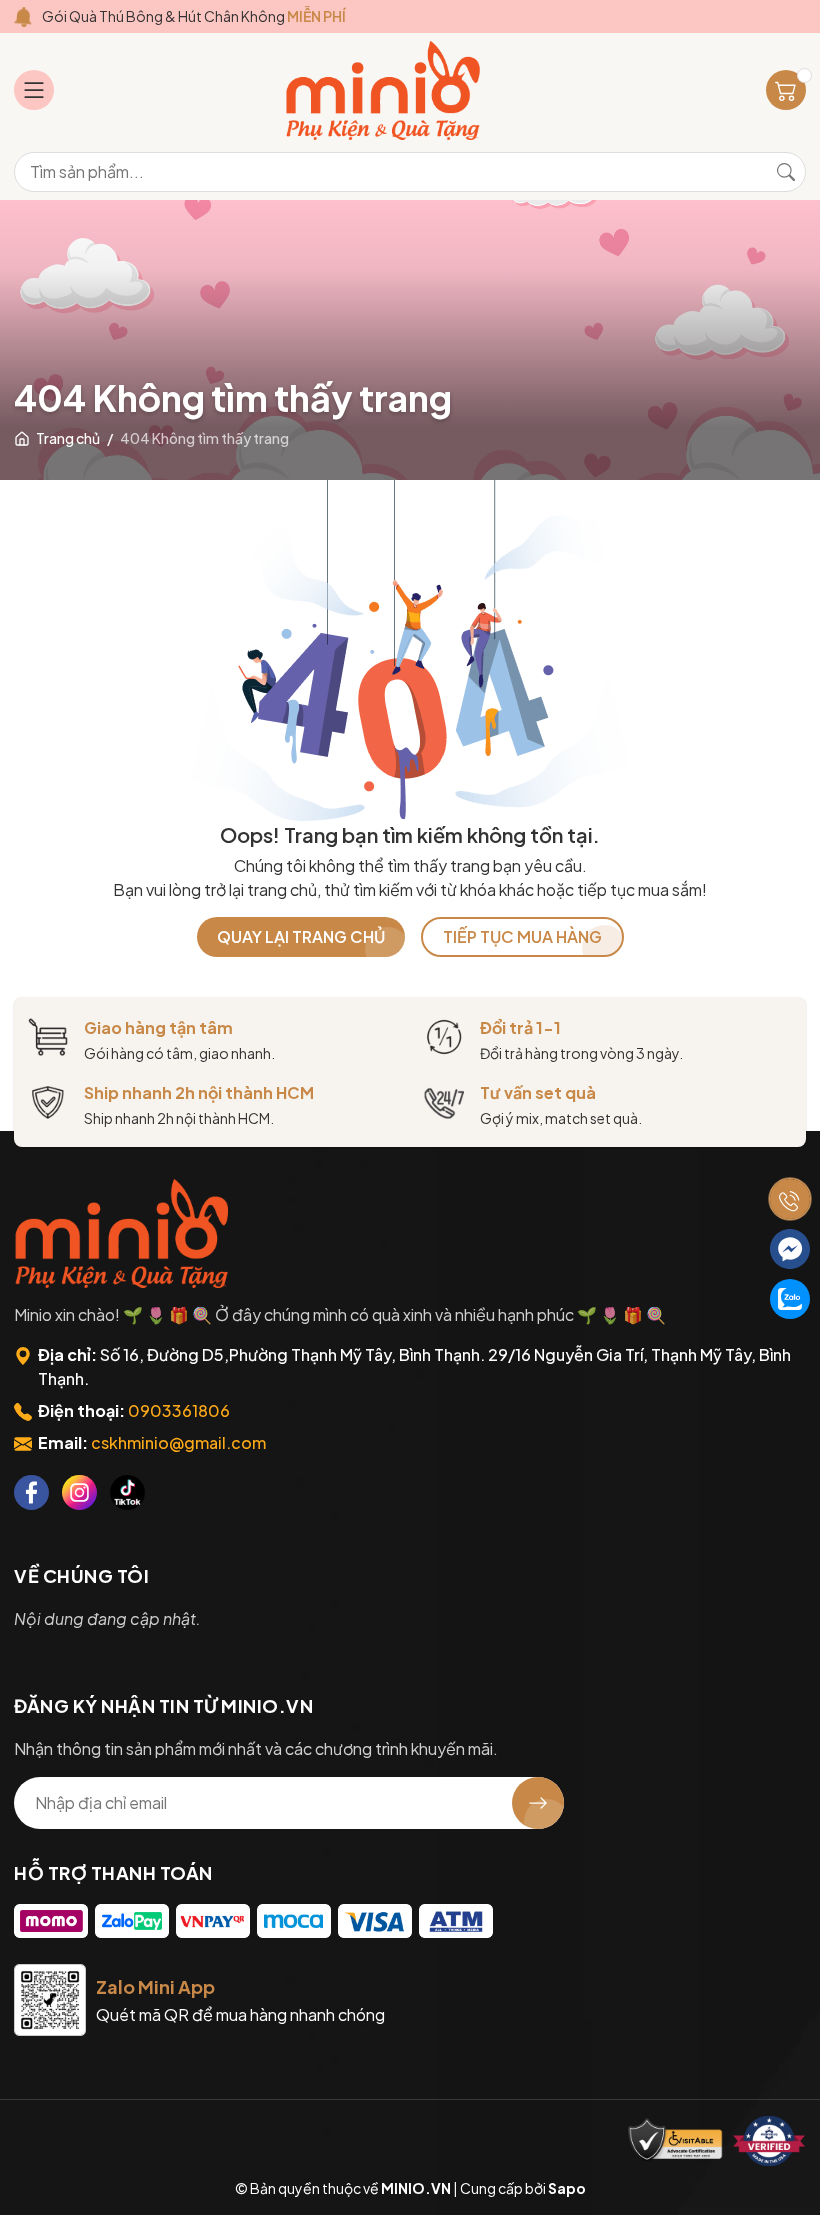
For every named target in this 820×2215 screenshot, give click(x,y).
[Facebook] (31, 1492)
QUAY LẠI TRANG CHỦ (301, 936)
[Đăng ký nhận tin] (538, 1803)
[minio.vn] (385, 90)
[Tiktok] (127, 1492)
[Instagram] (79, 1492)
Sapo (567, 2188)
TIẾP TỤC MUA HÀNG (522, 936)
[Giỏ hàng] (786, 90)
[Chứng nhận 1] (676, 2141)
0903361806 (179, 1410)
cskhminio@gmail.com (178, 1442)
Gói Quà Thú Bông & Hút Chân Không (194, 16)
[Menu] (34, 90)
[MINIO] (124, 1233)
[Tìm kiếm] (786, 172)
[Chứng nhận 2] (769, 2141)
